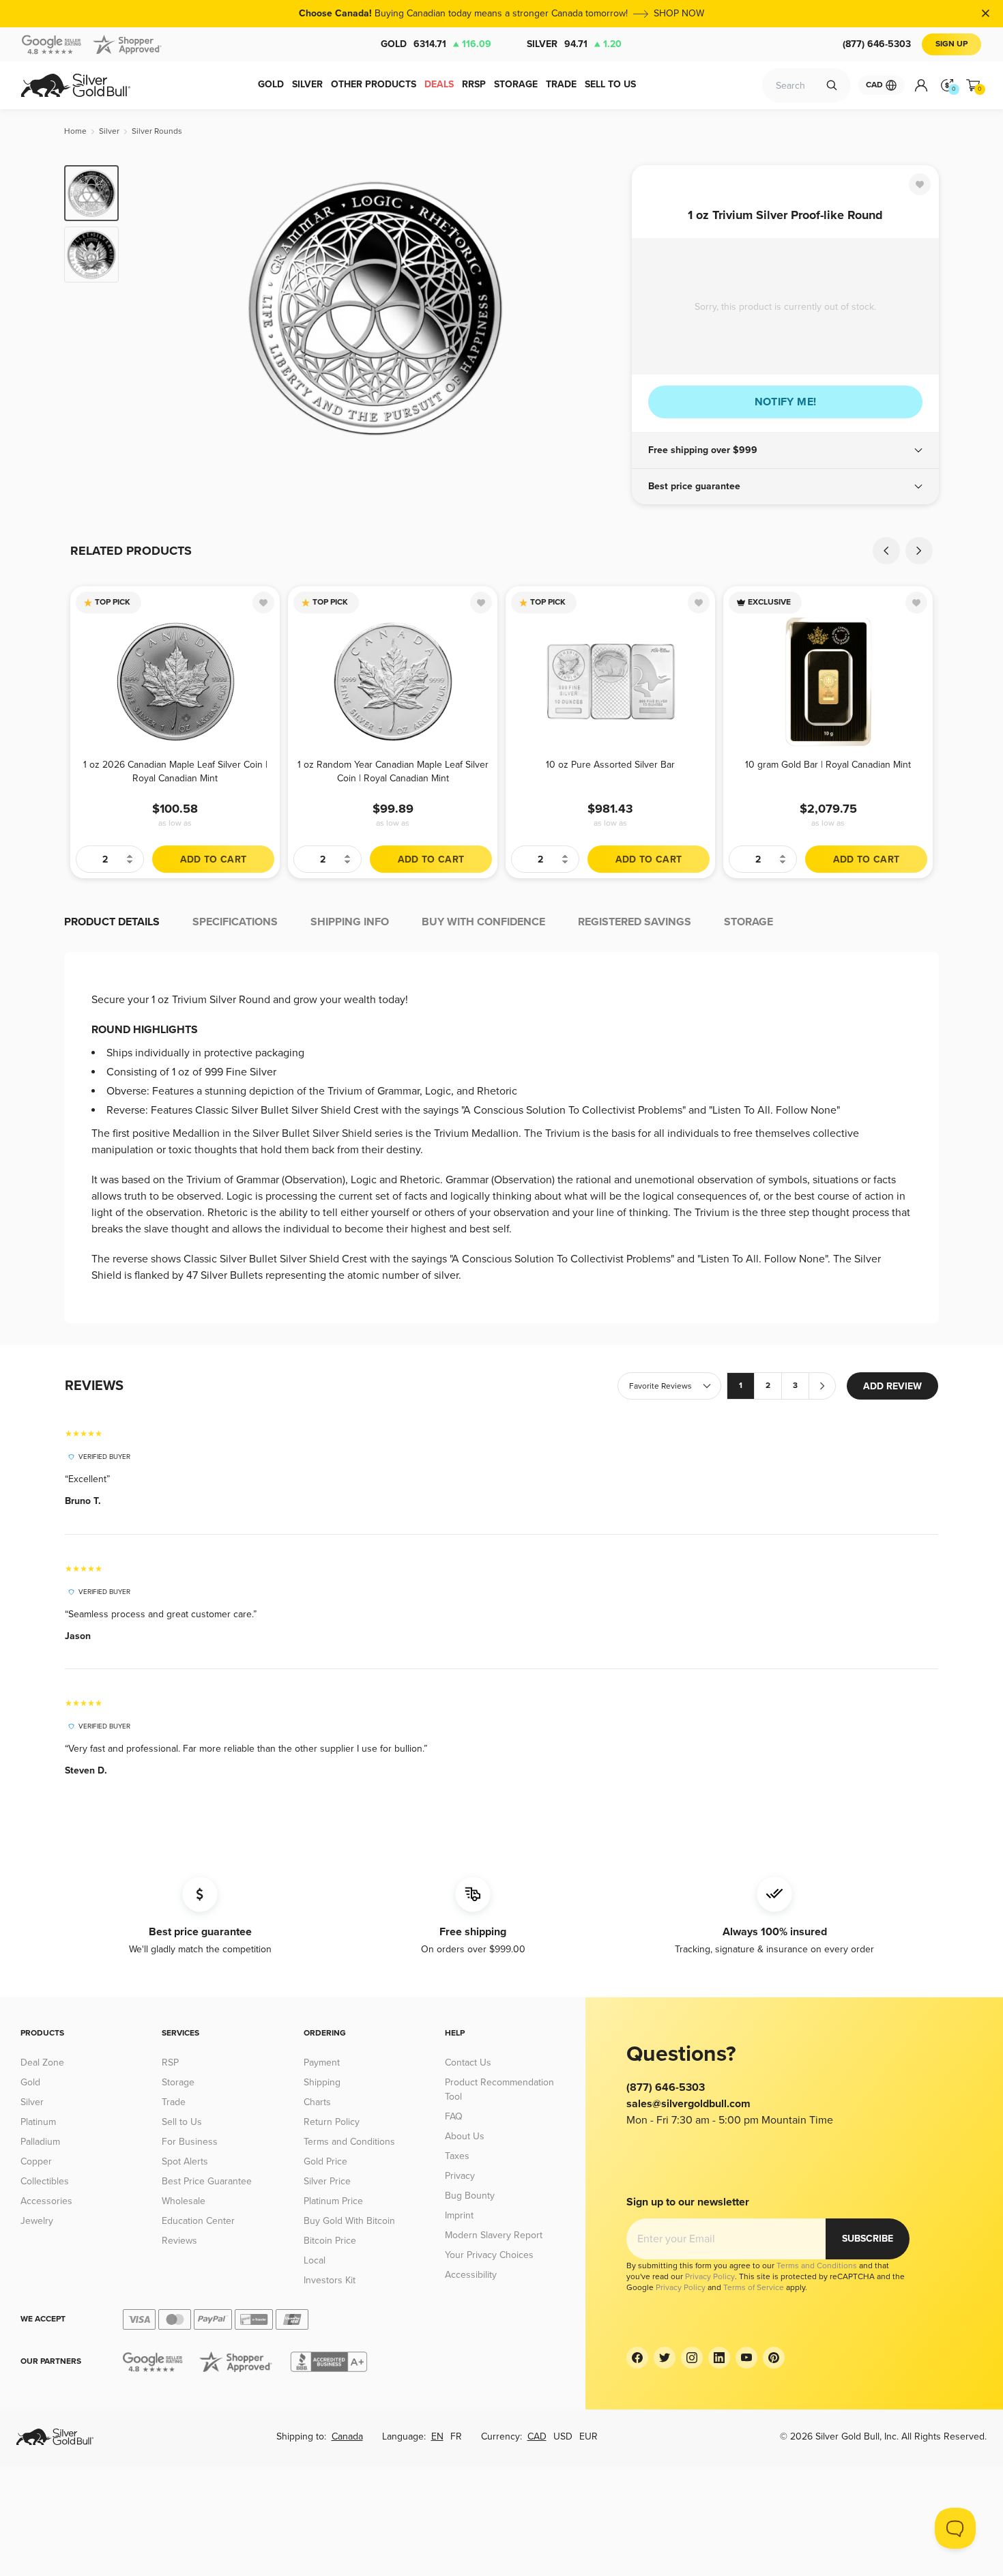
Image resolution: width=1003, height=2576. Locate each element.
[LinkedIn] (719, 2358)
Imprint (459, 2215)
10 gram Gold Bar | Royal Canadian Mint (828, 765)
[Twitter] (665, 2358)
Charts (317, 2102)
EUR (588, 2436)
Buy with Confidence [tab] (483, 922)
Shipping (322, 2082)
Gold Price (325, 2161)
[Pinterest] (774, 2358)
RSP (170, 2063)
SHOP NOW (679, 13)
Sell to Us (182, 2122)
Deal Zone (42, 2063)
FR (456, 2436)
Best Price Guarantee (207, 2181)
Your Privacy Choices (489, 2255)
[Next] (600, 308)
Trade (174, 2102)
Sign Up (951, 44)
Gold (436, 44)
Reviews (179, 2241)
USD (563, 2436)
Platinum (38, 2122)
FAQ (454, 2116)
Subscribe (868, 2239)
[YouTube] (746, 2358)
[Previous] (150, 308)
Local (315, 2260)
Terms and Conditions (349, 2142)
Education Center (198, 2221)
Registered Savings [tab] (635, 922)
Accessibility (471, 2275)
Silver (574, 44)
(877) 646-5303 (877, 44)
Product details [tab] (112, 922)
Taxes (457, 2156)
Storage (178, 2082)
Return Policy (332, 2122)
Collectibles (45, 2181)
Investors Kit (330, 2280)
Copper (36, 2161)
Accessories (46, 2201)
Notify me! (786, 402)
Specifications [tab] (235, 922)
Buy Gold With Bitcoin (349, 2221)
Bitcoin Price (330, 2241)
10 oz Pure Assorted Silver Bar (610, 765)
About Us (465, 2136)
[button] (785, 450)
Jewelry (37, 2221)
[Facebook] (637, 2358)
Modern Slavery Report (494, 2235)
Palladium (40, 2142)
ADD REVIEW (892, 1386)
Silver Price (327, 2181)
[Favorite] (920, 184)
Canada (347, 2436)
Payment (322, 2063)
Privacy (460, 2176)
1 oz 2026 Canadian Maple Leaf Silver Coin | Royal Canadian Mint (175, 771)
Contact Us (468, 2063)
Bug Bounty (470, 2196)
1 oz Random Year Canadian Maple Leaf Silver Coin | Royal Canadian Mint (393, 771)
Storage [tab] (748, 922)
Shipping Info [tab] (350, 922)
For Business (190, 2142)
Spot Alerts (185, 2161)
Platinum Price (333, 2201)
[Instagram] (692, 2358)
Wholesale (184, 2201)
